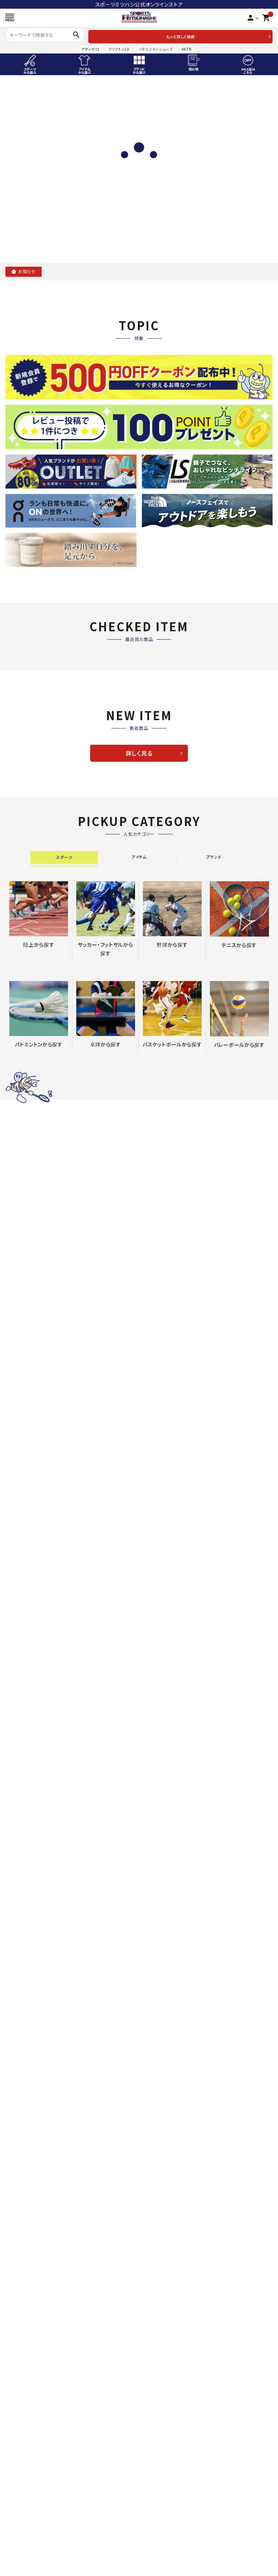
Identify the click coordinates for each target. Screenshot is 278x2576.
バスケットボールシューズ (33, 2340)
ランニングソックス (162, 2572)
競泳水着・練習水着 (26, 2519)
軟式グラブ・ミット (24, 1993)
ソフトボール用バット (28, 2056)
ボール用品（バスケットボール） (39, 2382)
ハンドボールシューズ (28, 2440)
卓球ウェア (153, 2250)
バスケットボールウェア (30, 2351)
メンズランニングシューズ (169, 2519)
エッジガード (155, 2046)
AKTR (187, 49)
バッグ (11, 2282)
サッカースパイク (160, 1809)
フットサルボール (160, 1925)
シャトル (13, 2261)
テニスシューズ (158, 2056)
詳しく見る (139, 753)
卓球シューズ (156, 2240)
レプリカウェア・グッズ (29, 2361)
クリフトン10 (119, 49)
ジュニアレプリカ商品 (165, 1904)
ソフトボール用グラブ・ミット (36, 2014)
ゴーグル (14, 2561)
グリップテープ (157, 2035)
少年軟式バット (21, 2046)
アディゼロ (90, 49)
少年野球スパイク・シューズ (35, 2077)
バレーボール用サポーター (171, 2361)
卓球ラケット (155, 2219)
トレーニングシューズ (165, 1830)
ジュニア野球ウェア (26, 2098)
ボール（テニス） (159, 2108)
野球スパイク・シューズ (30, 2067)
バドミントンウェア (24, 2250)
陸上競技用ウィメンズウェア (36, 1841)
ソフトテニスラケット (164, 2004)
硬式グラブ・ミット (24, 1983)
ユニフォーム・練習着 (28, 2108)
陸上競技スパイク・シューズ (35, 1809)
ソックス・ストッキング (28, 2171)
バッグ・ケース (20, 2150)
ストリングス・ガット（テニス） (173, 2014)
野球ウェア (16, 2087)
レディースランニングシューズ (174, 2530)
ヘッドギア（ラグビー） (165, 2461)
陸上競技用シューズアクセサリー (41, 1820)
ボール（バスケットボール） (34, 2371)
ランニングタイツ (160, 2561)
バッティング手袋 (23, 2119)
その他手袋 (17, 2140)
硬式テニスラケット (163, 1983)
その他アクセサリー (26, 1862)
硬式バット (16, 2025)
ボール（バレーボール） (167, 2371)
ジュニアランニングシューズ (172, 2540)
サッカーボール (158, 1914)
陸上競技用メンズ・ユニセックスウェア (47, 1830)
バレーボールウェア (163, 2351)
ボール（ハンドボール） (29, 2461)
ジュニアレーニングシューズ (172, 1841)
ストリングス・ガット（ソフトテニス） (180, 2025)
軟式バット (16, 2035)
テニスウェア (155, 2077)
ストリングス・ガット (26, 2229)
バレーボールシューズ (166, 2340)
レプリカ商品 (155, 1893)
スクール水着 (19, 2540)
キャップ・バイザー (161, 2087)
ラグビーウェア (158, 2451)
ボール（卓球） (157, 2261)
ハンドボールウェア (25, 2451)
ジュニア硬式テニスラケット (172, 1993)
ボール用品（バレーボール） (172, 2382)
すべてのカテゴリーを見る (139, 1077)
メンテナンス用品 (23, 2161)
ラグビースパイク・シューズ (171, 2440)
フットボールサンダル (165, 1862)
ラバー (148, 2229)
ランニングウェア (160, 2551)
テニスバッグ (155, 2067)
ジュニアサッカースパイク (170, 1820)
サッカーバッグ (158, 1935)
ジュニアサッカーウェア (167, 1883)
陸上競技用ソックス (26, 1851)
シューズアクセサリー (165, 1851)
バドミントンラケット (26, 2219)
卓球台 (149, 2282)
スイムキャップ (20, 2551)
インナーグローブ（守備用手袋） (39, 2129)
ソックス (150, 2098)
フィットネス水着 (22, 2530)
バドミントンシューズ (156, 49)
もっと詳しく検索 (180, 36)
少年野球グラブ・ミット (29, 2004)
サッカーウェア (158, 1872)
